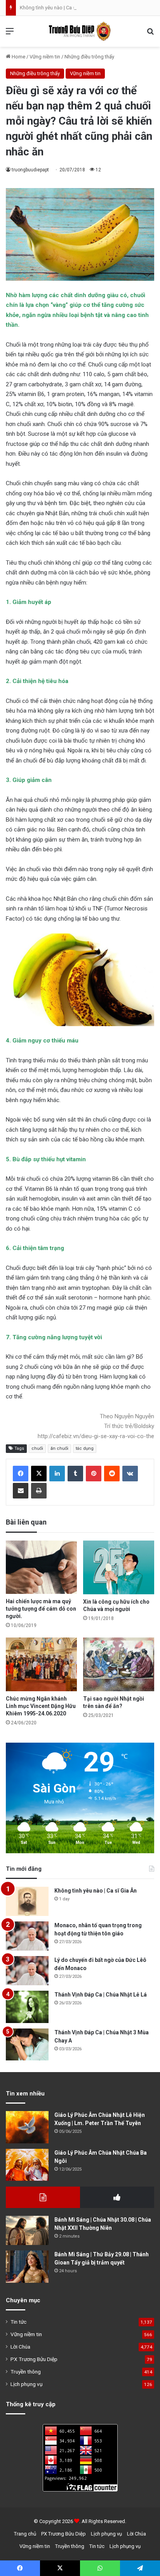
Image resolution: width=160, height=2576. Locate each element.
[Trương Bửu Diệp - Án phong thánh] (80, 31)
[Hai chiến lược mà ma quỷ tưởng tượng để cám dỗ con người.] (41, 1567)
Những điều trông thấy (89, 57)
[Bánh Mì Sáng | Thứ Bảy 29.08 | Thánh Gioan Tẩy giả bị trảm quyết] (27, 2267)
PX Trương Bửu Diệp (34, 2359)
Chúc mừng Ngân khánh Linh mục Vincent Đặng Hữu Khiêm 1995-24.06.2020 (41, 1706)
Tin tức (18, 2322)
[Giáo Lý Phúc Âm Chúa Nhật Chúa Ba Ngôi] (27, 2165)
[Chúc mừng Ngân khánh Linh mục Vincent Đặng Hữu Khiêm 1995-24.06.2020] (41, 1664)
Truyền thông (26, 2372)
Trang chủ (25, 2534)
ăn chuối (59, 1448)
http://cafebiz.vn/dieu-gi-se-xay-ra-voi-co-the (96, 1436)
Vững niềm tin (45, 57)
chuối (37, 1448)
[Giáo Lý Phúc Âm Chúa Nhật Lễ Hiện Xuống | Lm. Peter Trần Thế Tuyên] (27, 2127)
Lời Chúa (20, 2347)
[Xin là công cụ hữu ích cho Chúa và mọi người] (119, 1567)
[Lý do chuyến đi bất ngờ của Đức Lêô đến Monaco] (27, 1971)
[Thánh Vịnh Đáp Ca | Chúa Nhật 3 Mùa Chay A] (27, 2045)
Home (18, 57)
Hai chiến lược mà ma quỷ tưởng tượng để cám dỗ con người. (41, 1609)
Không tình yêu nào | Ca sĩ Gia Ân (56, 8)
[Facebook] (21, 1474)
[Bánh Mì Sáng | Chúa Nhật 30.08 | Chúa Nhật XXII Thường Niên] (27, 2230)
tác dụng (85, 1448)
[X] (39, 1474)
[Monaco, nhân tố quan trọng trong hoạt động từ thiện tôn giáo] (27, 1936)
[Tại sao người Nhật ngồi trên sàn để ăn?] (119, 1664)
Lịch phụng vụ (27, 2384)
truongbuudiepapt (30, 170)
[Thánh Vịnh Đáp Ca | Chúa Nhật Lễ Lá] (27, 2007)
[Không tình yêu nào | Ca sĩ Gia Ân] (27, 1901)
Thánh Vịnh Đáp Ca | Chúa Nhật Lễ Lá (101, 1995)
